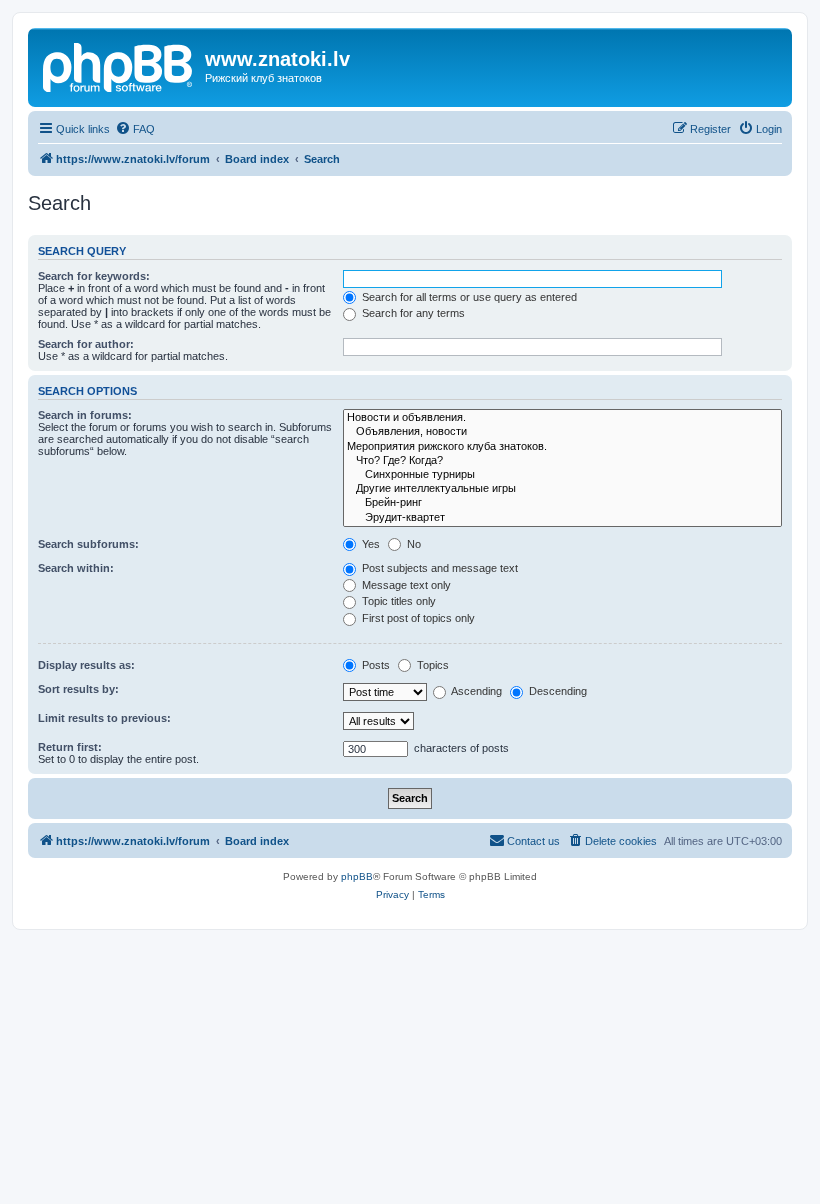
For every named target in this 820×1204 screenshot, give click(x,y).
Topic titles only (397, 601)
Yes (369, 544)
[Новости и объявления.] (562, 418)
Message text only (405, 585)
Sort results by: (78, 689)
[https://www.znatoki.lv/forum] (119, 65)
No (412, 544)
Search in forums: (85, 415)
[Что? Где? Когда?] (562, 461)
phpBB (357, 876)
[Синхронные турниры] (562, 475)
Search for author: (86, 344)
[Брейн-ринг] (562, 503)
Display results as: (86, 665)
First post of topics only (417, 618)
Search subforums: (88, 544)
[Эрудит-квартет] (562, 518)
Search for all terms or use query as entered (468, 297)
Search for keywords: (94, 276)
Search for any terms (412, 313)
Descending (556, 691)
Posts (374, 665)
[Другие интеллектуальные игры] (562, 489)
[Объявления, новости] (562, 432)
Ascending (475, 691)
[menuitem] (135, 129)
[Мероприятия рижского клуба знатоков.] (562, 447)
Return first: (70, 747)
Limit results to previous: (104, 718)
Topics (431, 665)
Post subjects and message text (438, 568)
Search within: (76, 568)
